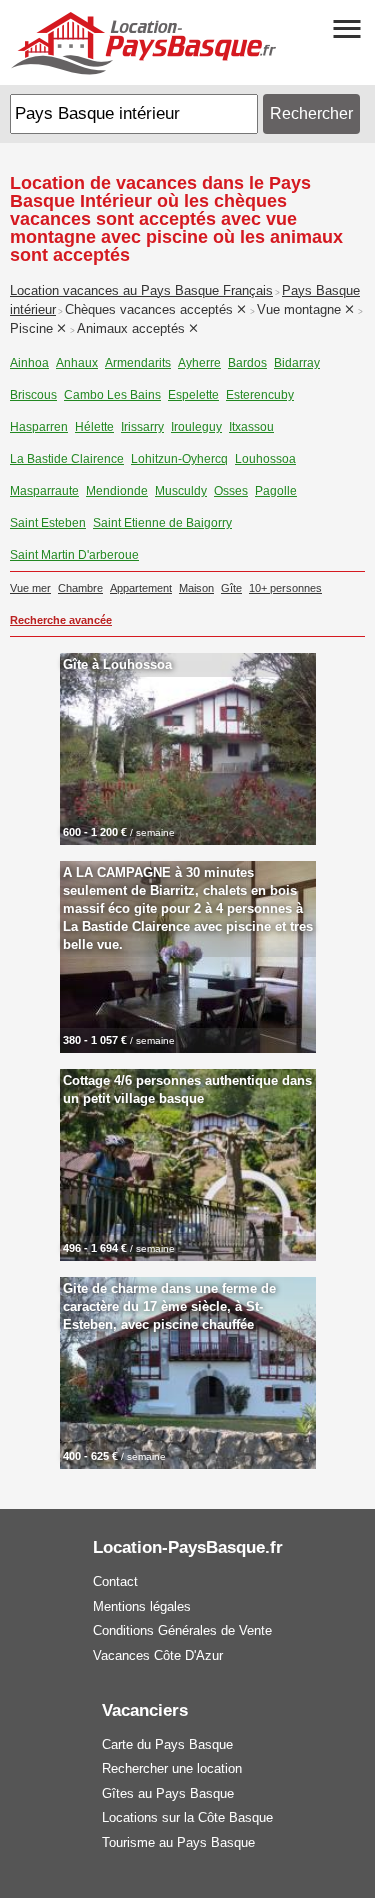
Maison (196, 588)
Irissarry (142, 427)
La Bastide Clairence (67, 459)
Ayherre (199, 363)
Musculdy (181, 491)
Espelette (193, 395)
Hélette (94, 427)
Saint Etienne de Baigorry (162, 523)
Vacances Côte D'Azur (158, 1655)
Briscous (33, 395)
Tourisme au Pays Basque (178, 1842)
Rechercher (311, 113)
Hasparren (39, 427)
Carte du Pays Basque (167, 1744)
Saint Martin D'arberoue (74, 555)
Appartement (141, 588)
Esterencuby (260, 395)
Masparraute (44, 491)
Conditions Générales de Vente (182, 1630)
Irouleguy (196, 427)
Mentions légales (142, 1606)
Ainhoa (29, 363)
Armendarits (138, 363)
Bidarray (297, 363)
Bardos (247, 363)
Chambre (80, 588)
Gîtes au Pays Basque (168, 1793)
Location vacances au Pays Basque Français (141, 291)
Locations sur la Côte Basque (187, 1817)
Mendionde (117, 491)
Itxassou (251, 427)
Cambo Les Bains (112, 395)
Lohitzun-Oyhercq (179, 459)
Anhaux (77, 363)
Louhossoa (265, 459)
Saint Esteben (48, 523)
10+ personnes (285, 588)
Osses (231, 491)
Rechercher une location (172, 1768)
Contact (115, 1581)
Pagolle (276, 491)
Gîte (231, 588)
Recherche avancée (61, 620)
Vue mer (30, 588)
